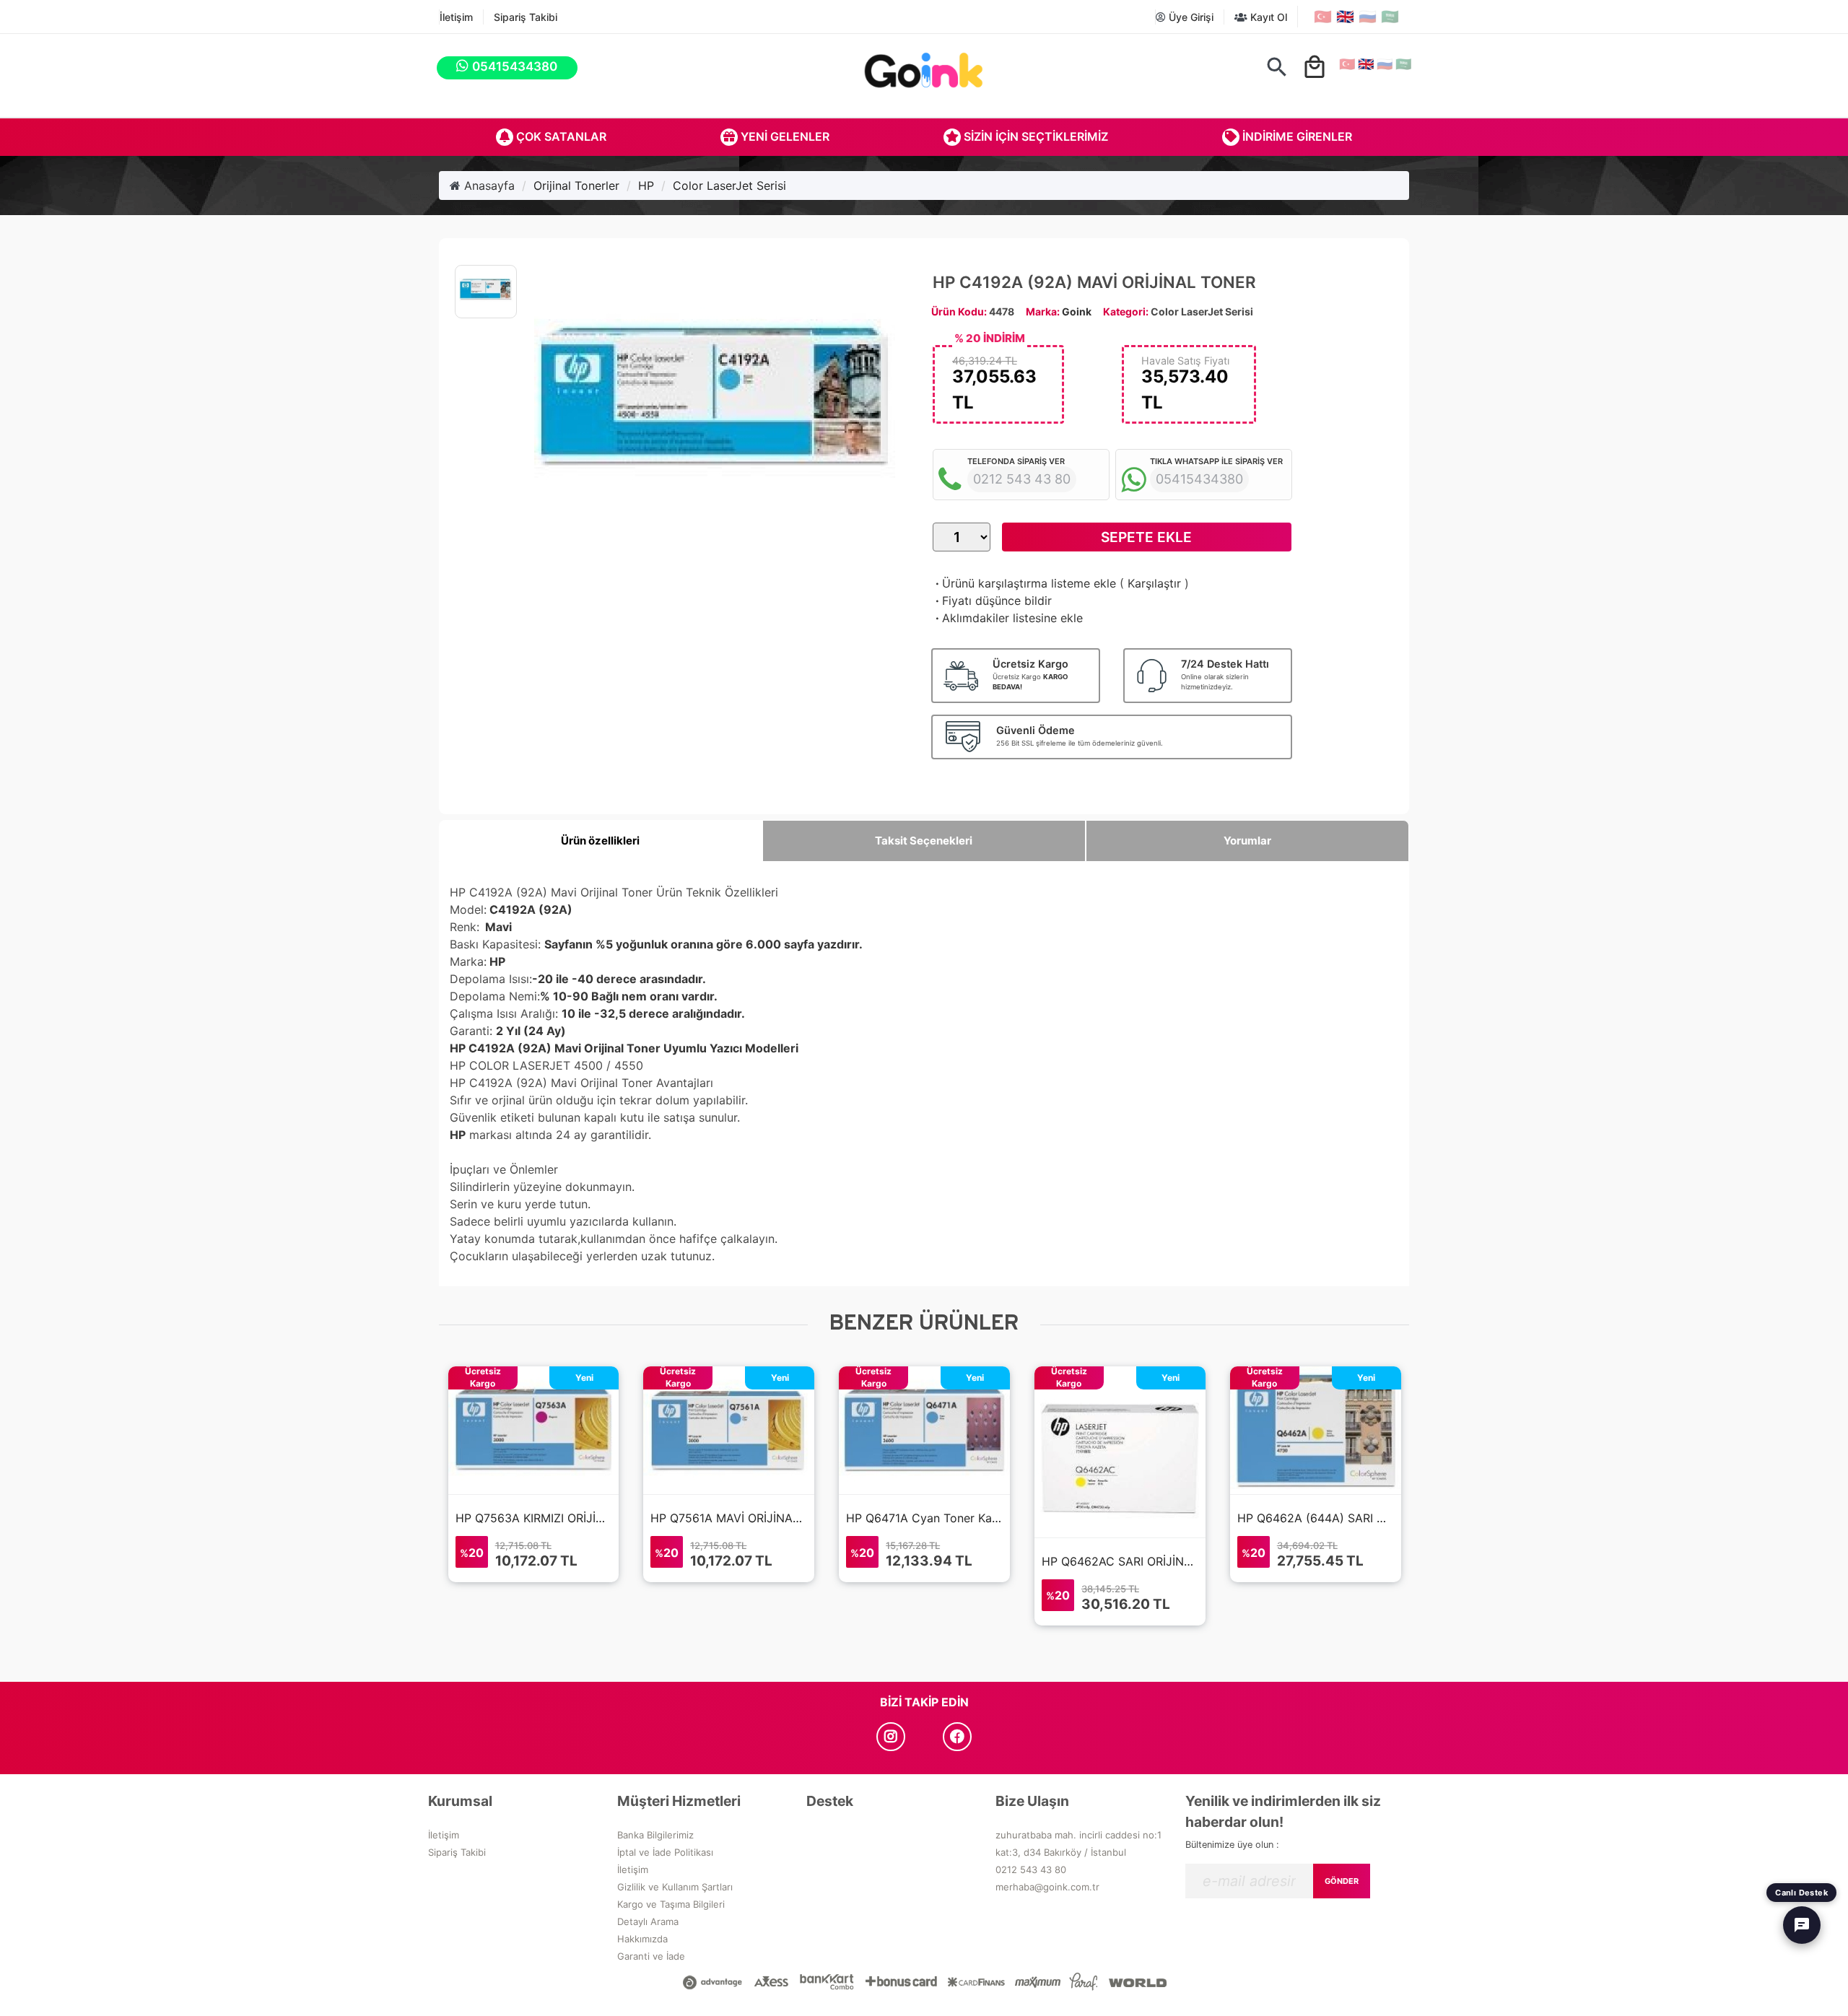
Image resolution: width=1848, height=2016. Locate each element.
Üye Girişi (1190, 17)
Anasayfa (488, 186)
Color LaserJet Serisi (729, 186)
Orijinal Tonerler (576, 186)
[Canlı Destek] (1802, 1925)
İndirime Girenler (1296, 136)
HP (646, 186)
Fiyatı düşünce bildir (992, 601)
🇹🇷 (1323, 17)
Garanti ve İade (651, 1956)
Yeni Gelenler (784, 136)
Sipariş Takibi (526, 17)
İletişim (456, 17)
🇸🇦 (1390, 17)
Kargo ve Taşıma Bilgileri (671, 1904)
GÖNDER (1342, 1881)
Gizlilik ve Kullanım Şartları (675, 1887)
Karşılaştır (1154, 583)
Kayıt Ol (1267, 17)
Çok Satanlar (560, 136)
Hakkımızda (642, 1939)
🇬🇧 (1345, 17)
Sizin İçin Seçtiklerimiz (1034, 136)
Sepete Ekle (1146, 537)
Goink (1077, 311)
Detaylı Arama (648, 1921)
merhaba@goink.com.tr (1047, 1887)
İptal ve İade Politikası (665, 1852)
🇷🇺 (1368, 17)
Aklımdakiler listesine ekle (1008, 618)
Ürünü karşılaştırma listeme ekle (1024, 583)
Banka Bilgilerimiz (655, 1835)
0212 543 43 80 (1031, 1869)
